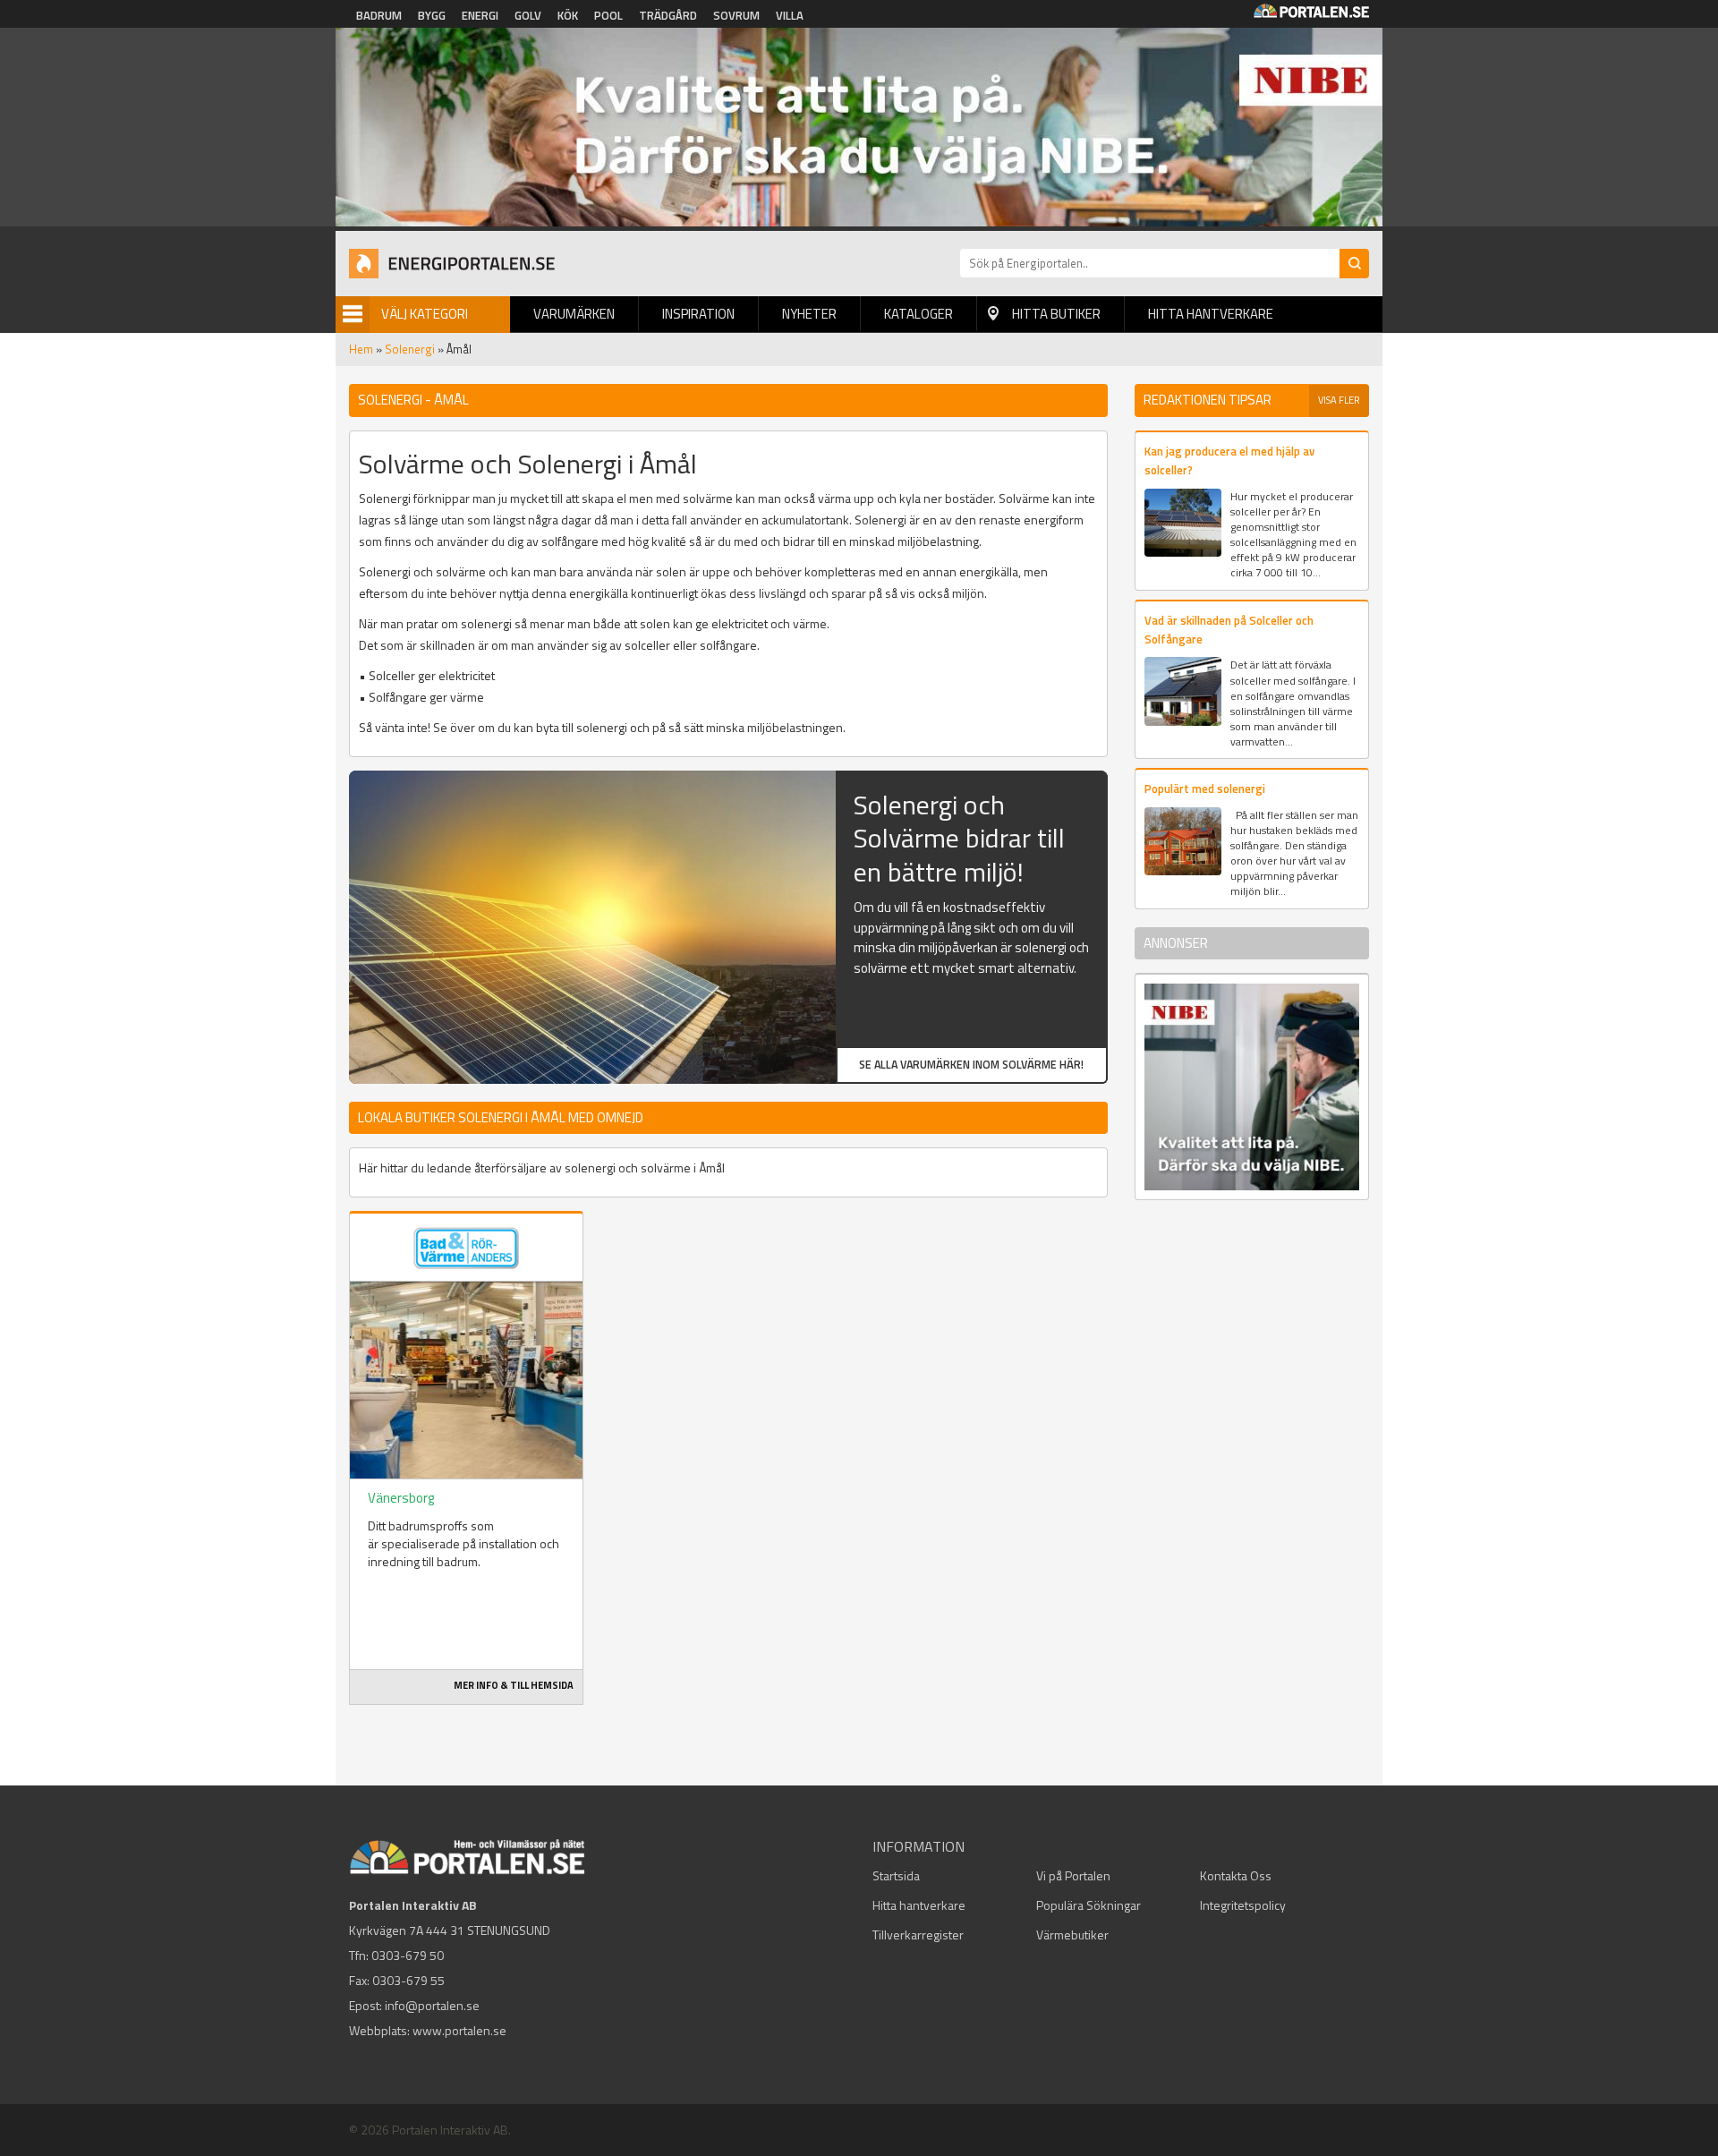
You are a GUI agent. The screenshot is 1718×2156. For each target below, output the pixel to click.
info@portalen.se (432, 2005)
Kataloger (919, 314)
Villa (790, 15)
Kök (568, 15)
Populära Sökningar (1089, 1905)
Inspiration (698, 314)
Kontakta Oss (1236, 1875)
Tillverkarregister (918, 1934)
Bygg (432, 15)
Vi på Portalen (1073, 1875)
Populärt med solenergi (1205, 788)
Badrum (379, 15)
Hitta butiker (1056, 314)
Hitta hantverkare (1211, 314)
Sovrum (736, 15)
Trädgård (668, 15)
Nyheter (809, 314)
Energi (480, 15)
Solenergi (410, 349)
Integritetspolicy (1243, 1905)
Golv (528, 15)
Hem (361, 349)
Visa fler (1339, 400)
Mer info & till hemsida (514, 1685)
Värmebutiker (1072, 1934)
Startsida (896, 1875)
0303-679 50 (408, 1955)
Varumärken (574, 314)
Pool (608, 15)
